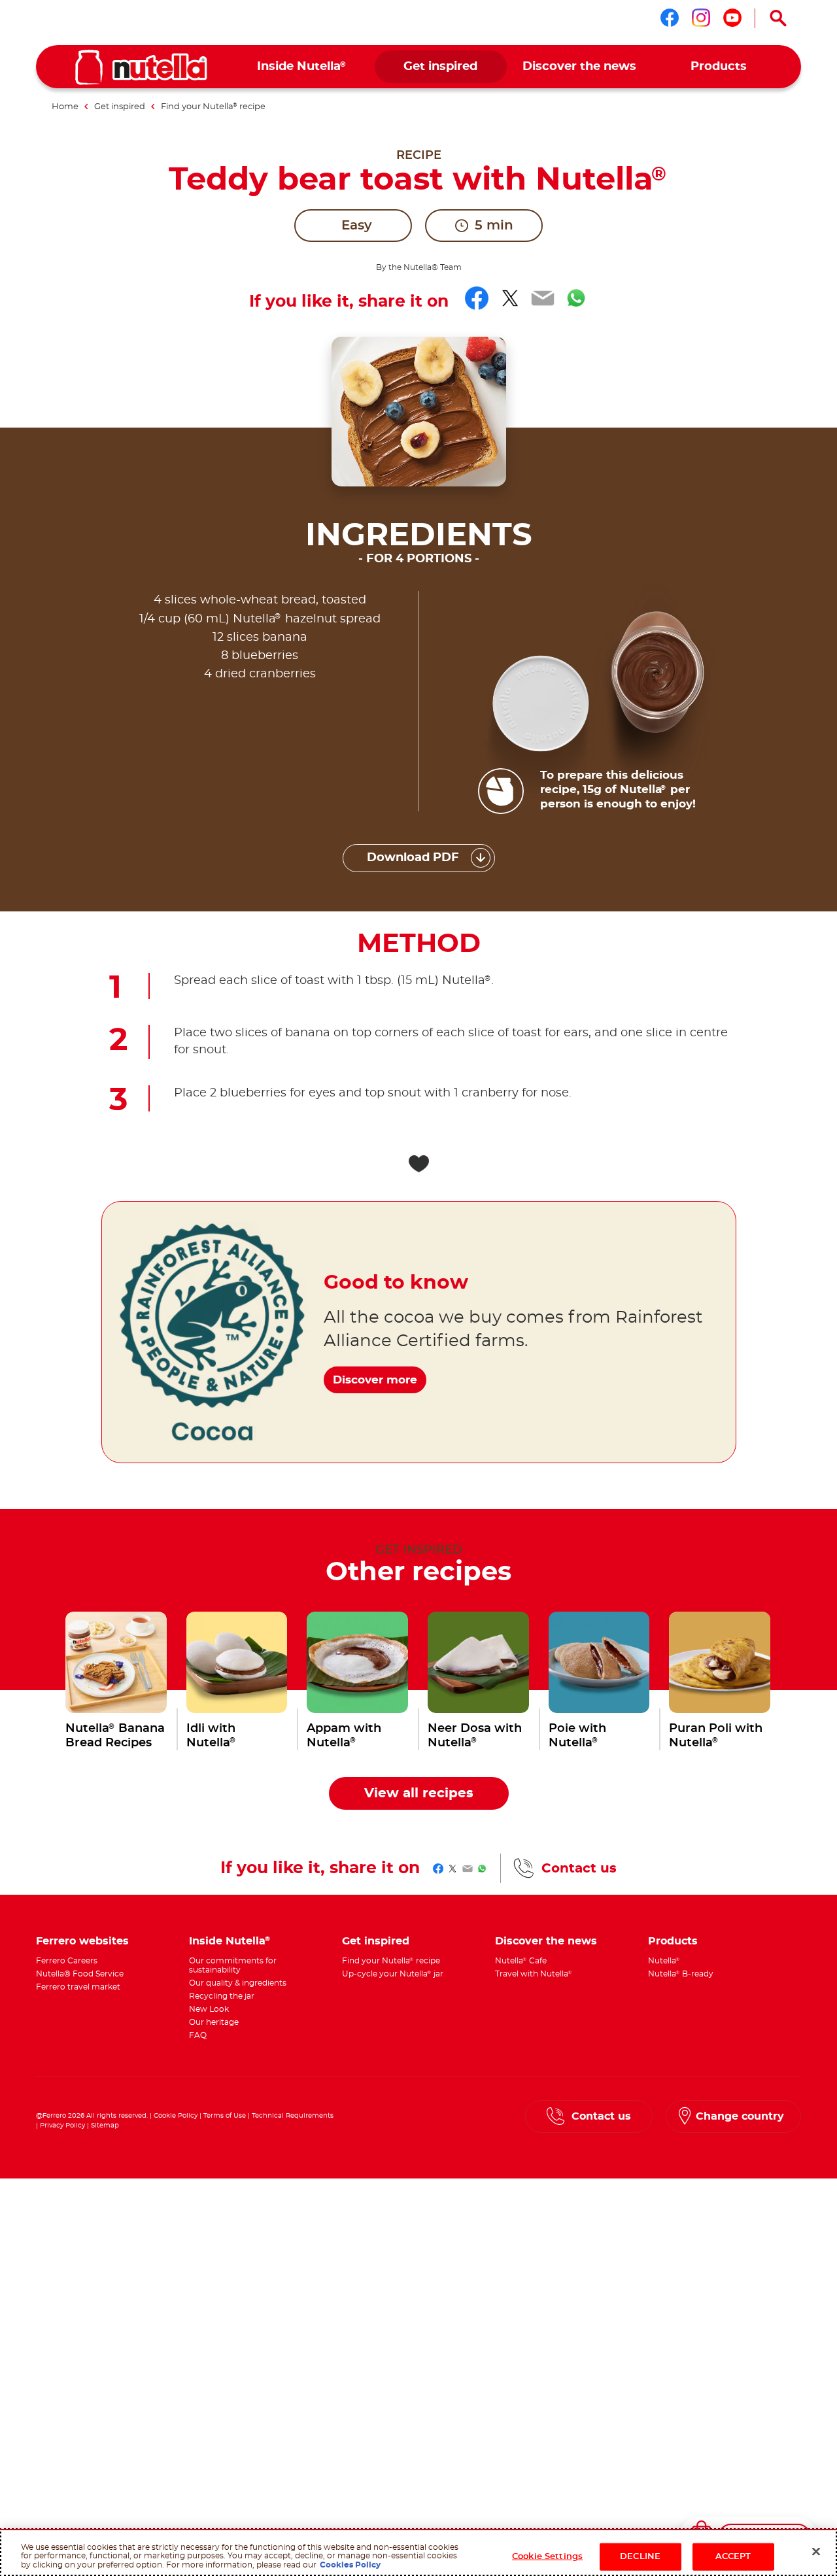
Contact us (579, 1869)
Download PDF (413, 858)
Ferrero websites (82, 1941)
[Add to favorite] (418, 1164)
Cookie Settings (547, 2557)
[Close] (816, 2552)
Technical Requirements (293, 2116)
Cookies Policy (350, 2565)
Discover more (375, 1380)
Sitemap (105, 2126)
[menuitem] (302, 67)
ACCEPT (733, 2557)
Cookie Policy (176, 2116)
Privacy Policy (62, 2126)
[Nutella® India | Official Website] (141, 67)
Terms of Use (225, 2116)
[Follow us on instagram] (701, 18)
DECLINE (640, 2557)
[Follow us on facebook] (670, 18)
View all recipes (419, 1793)
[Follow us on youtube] (732, 18)
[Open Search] (778, 18)
